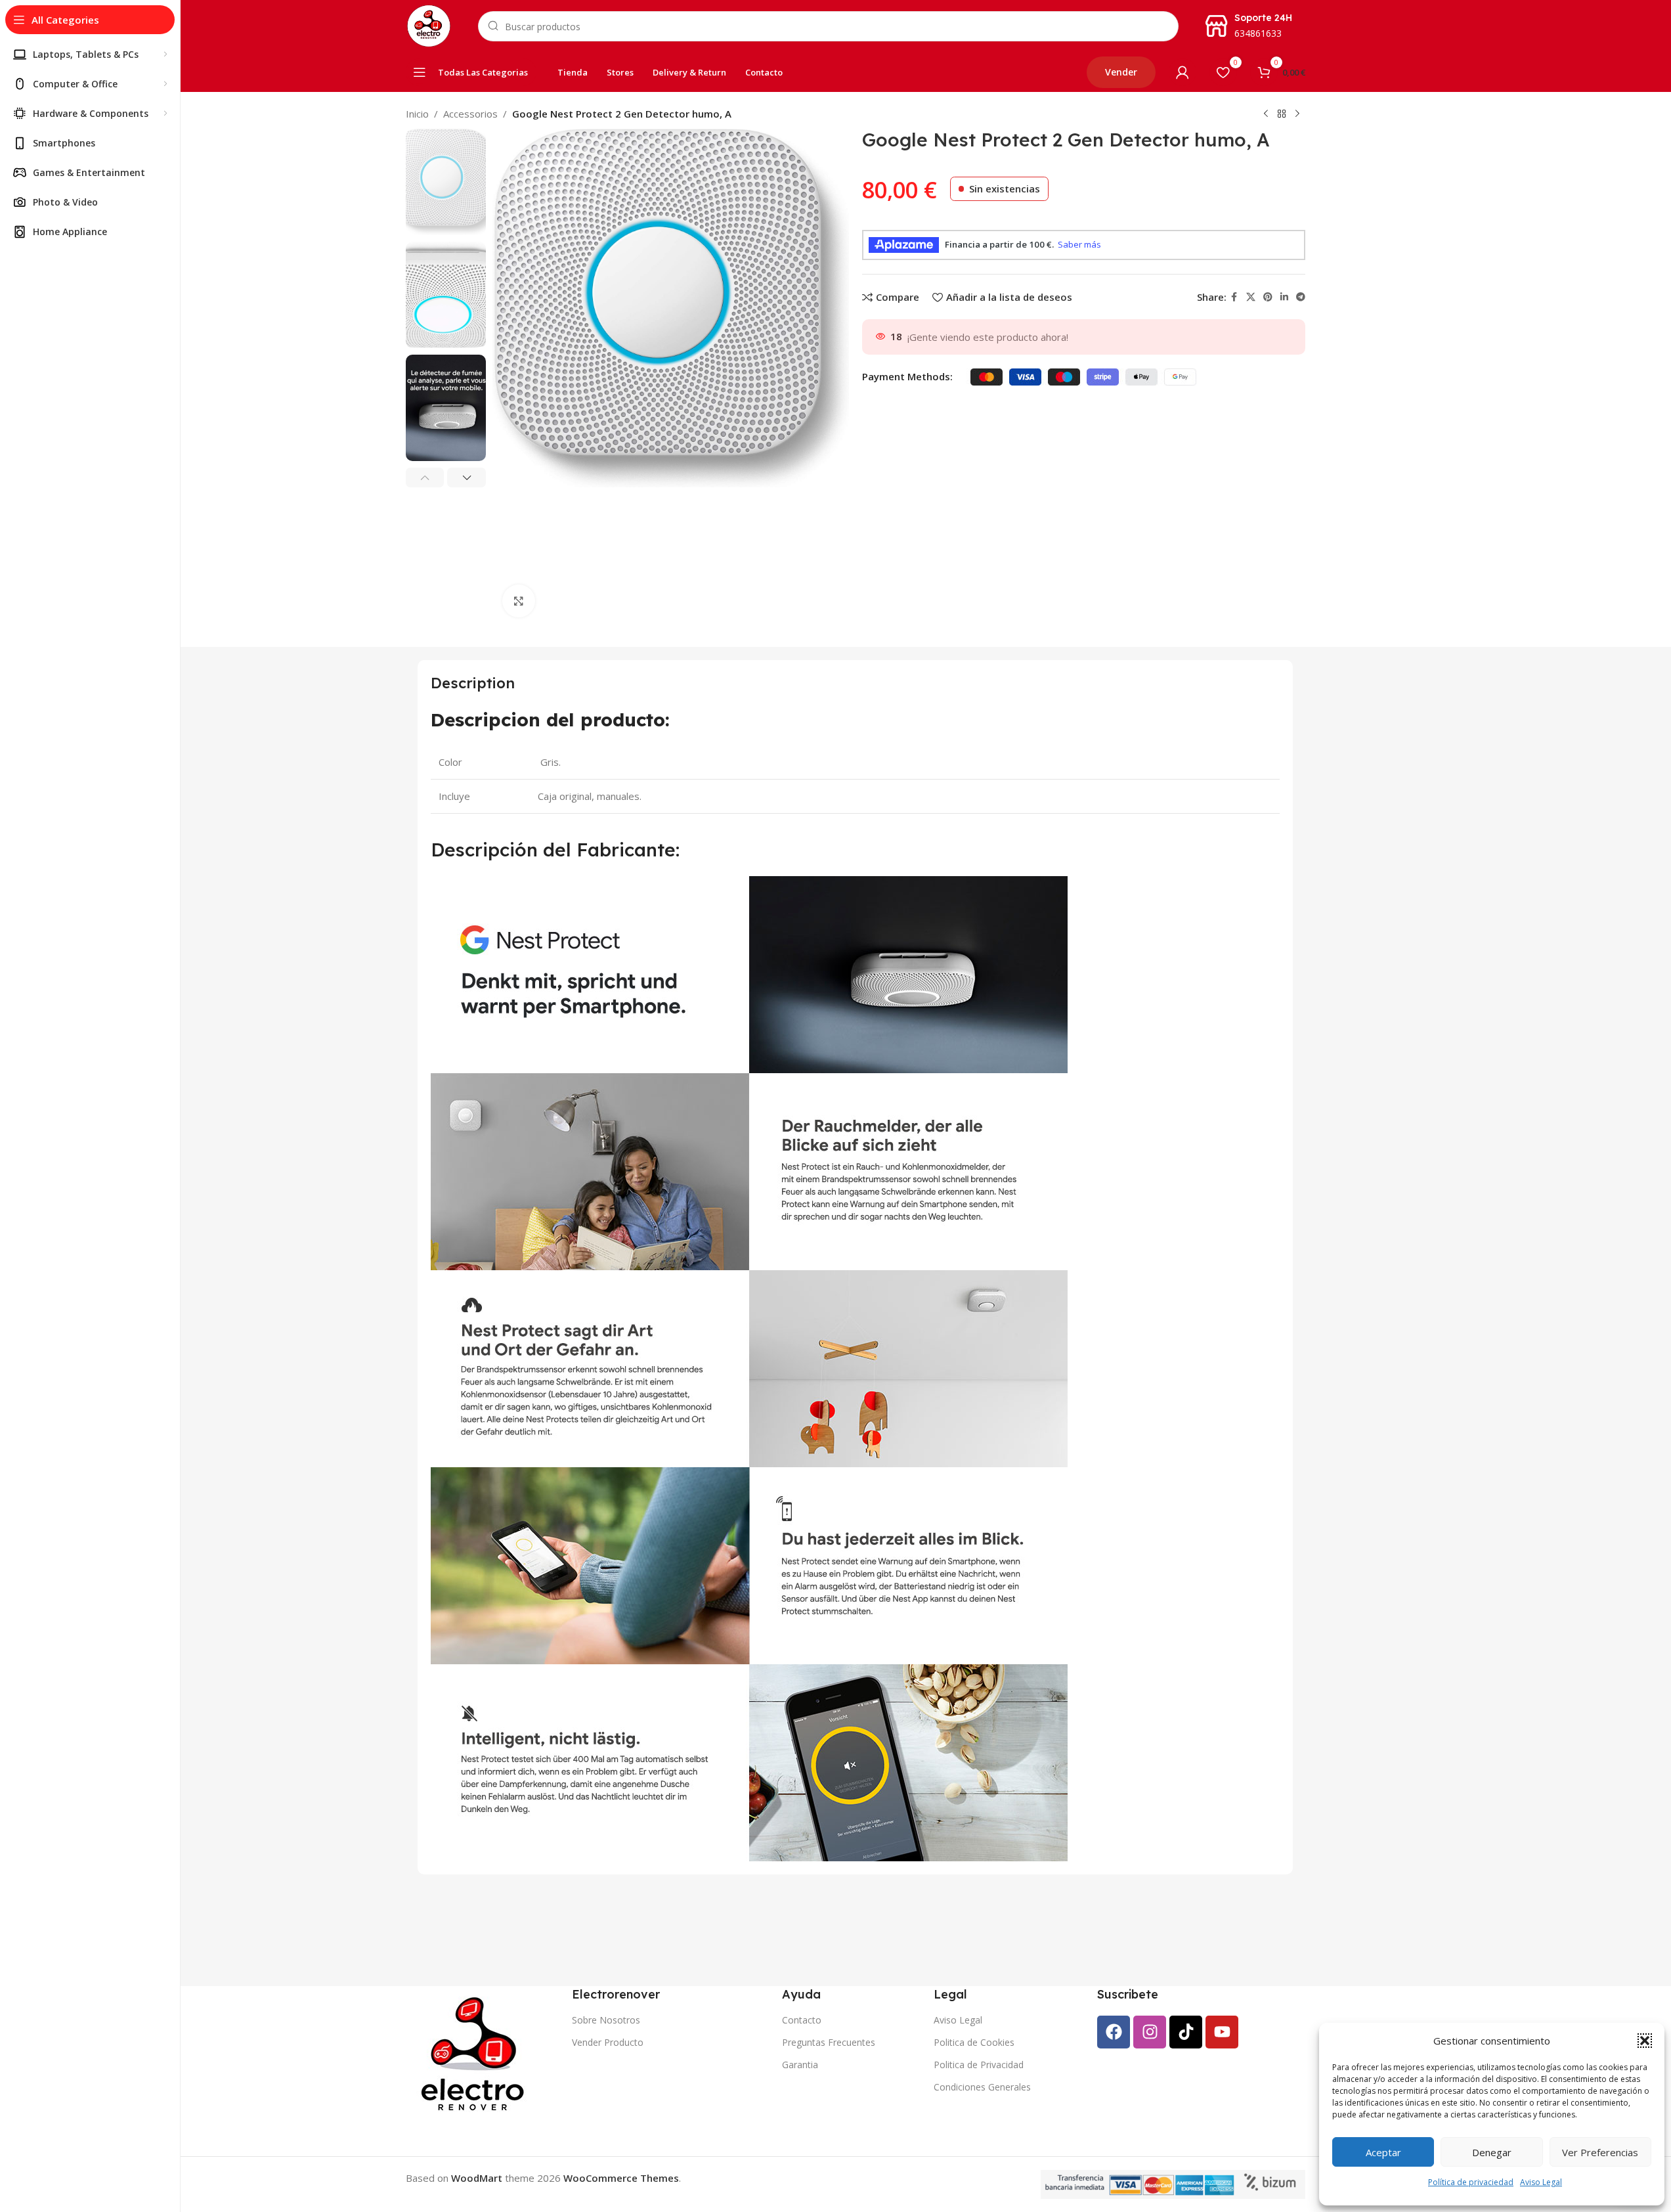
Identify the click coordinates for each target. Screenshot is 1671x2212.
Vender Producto (608, 2042)
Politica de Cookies (974, 2042)
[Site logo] (429, 25)
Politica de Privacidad (979, 2065)
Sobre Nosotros (606, 2020)
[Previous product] (1266, 114)
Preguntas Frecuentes (829, 2042)
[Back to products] (1282, 114)
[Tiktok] (1186, 2032)
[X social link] (1251, 297)
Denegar (1492, 2152)
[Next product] (1297, 114)
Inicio (417, 114)
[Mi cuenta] (1183, 72)
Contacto (802, 2020)
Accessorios (470, 114)
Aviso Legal (1541, 2182)
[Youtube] (1222, 2032)
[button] (1645, 2041)
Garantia (800, 2065)
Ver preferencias (1600, 2152)
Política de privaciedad (1471, 2182)
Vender (1121, 72)
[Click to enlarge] (519, 601)
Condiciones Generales (982, 2087)
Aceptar (1383, 2152)
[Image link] (475, 2053)
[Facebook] (1114, 2032)
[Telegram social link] (1301, 297)
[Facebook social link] (1234, 297)
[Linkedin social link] (1284, 297)
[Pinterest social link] (1268, 297)
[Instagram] (1150, 2032)
